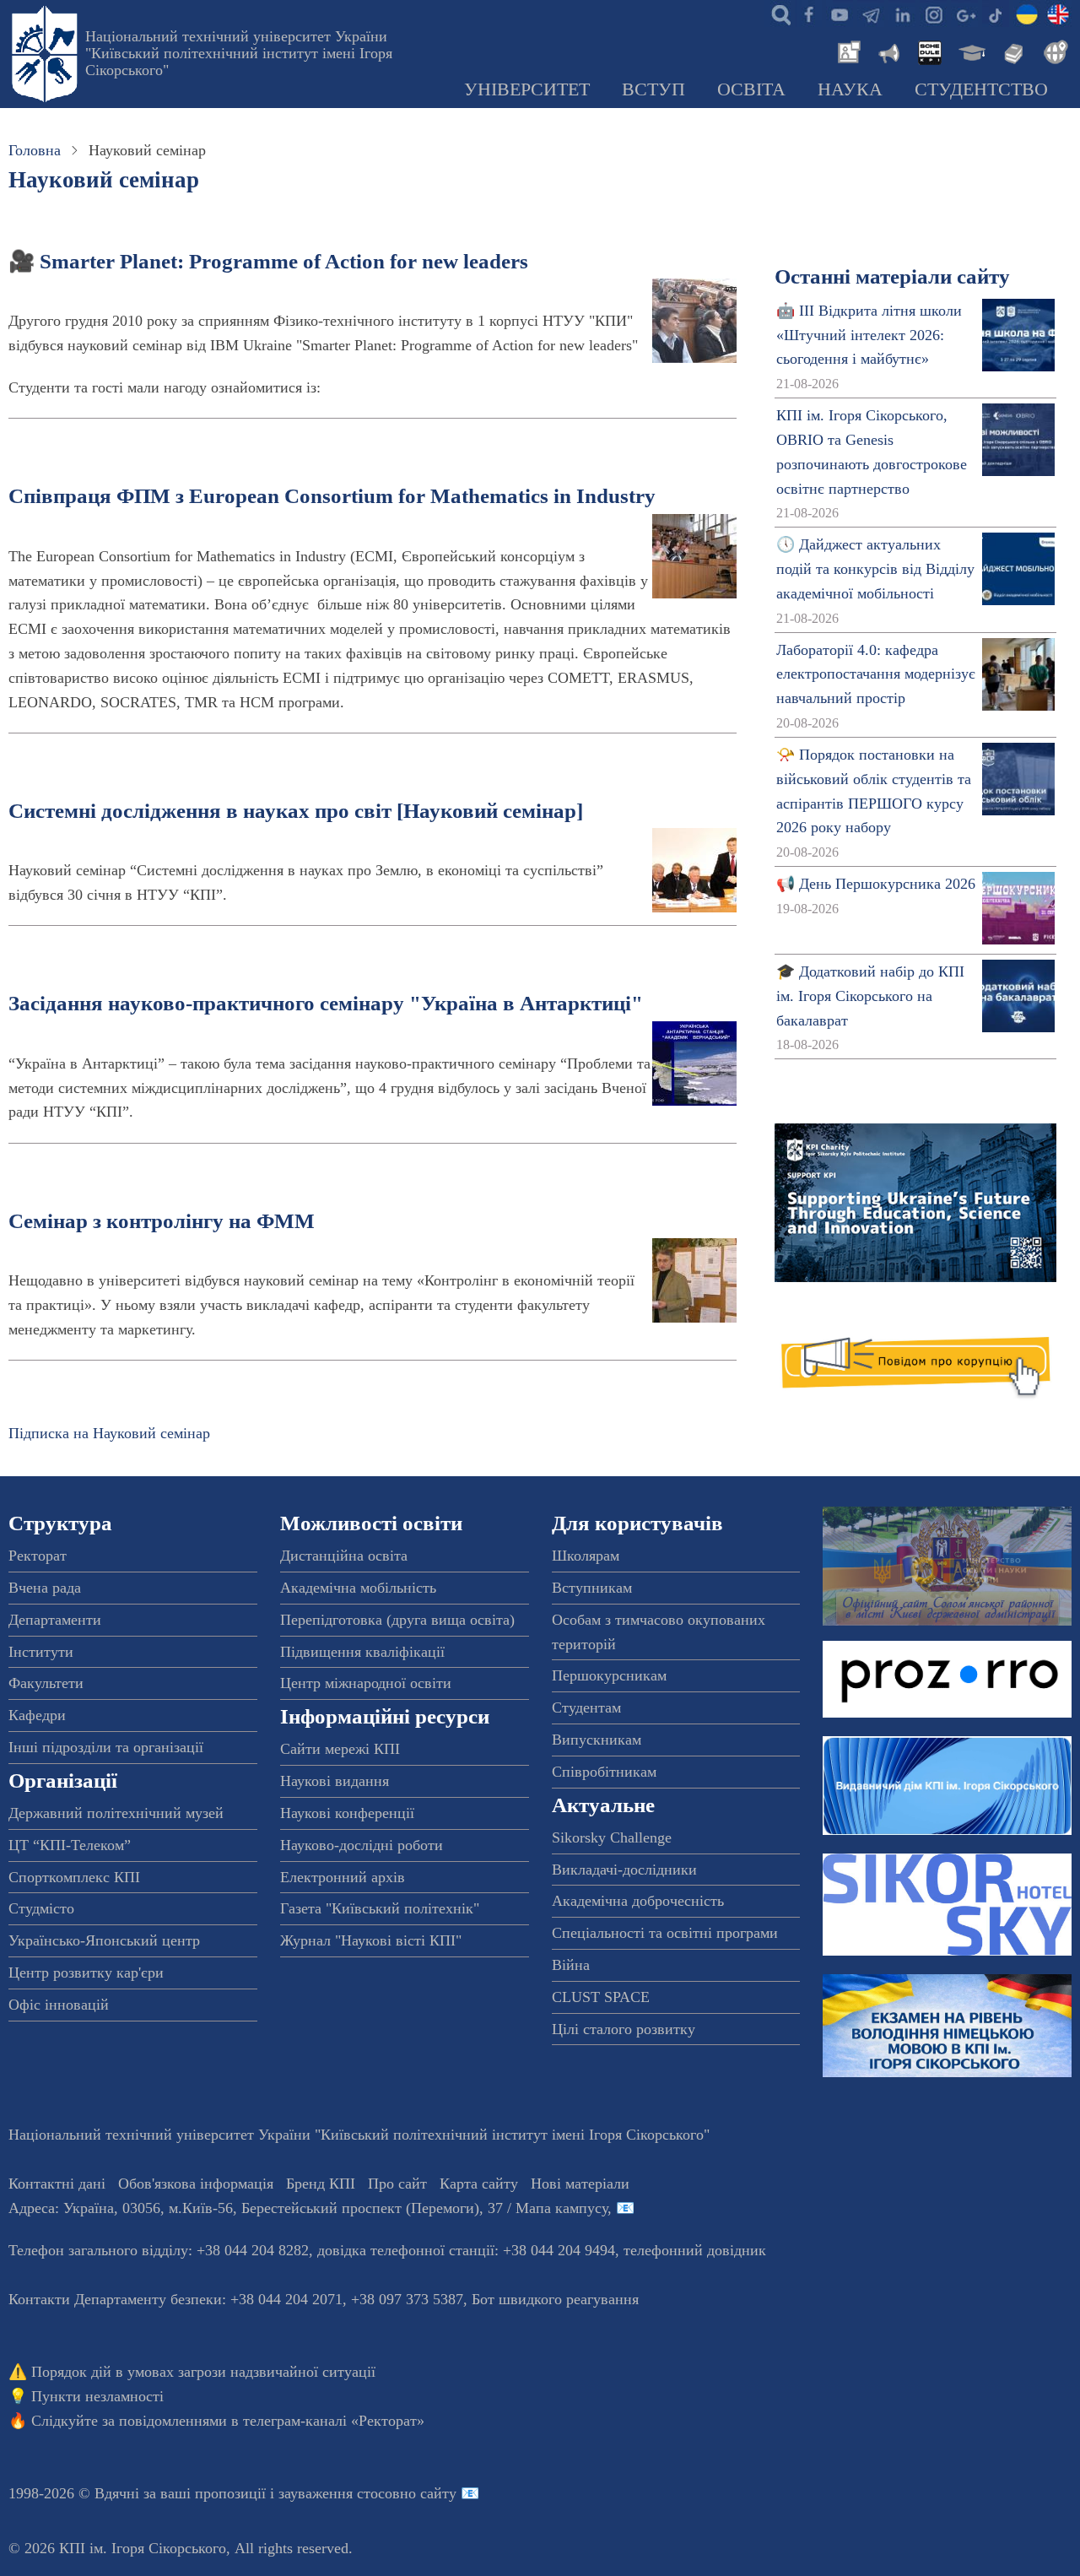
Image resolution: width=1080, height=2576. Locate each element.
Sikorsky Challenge (612, 1837)
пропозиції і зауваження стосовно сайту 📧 (337, 2493)
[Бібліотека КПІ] (1012, 51)
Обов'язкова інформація (196, 2184)
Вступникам (592, 1588)
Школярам (586, 1556)
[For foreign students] (1053, 51)
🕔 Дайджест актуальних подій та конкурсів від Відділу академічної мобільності (875, 569)
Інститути (41, 1652)
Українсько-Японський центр (104, 1940)
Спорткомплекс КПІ (74, 1877)
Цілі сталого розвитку (624, 2029)
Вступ (653, 89)
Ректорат (38, 1556)
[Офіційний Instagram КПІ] (933, 14)
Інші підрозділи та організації (106, 1747)
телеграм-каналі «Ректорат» (334, 2421)
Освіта (751, 89)
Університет (527, 89)
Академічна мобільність (358, 1588)
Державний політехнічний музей (116, 1813)
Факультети (46, 1683)
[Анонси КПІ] (888, 51)
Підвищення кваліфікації (362, 1652)
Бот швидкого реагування (555, 2299)
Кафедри (37, 1715)
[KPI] (1058, 14)
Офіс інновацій (59, 2005)
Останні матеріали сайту (892, 276)
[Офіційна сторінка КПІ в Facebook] (808, 14)
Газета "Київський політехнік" (380, 1908)
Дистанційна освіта (344, 1556)
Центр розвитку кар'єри (86, 1973)
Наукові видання (335, 1781)
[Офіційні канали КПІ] (871, 14)
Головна (35, 150)
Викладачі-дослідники (624, 1870)
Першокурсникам (609, 1675)
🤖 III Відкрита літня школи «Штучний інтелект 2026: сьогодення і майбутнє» (869, 335)
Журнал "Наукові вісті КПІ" (371, 1940)
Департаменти (55, 1620)
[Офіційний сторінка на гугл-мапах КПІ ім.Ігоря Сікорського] (964, 14)
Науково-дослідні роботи (362, 1845)
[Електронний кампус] (970, 51)
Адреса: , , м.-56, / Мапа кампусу (308, 2208)
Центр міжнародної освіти (366, 1683)
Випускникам (597, 1740)
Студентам (586, 1707)
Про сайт (397, 2184)
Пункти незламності (97, 2396)
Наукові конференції (347, 1813)
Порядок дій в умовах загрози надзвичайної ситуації (203, 2372)
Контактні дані (57, 2184)
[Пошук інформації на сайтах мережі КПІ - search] (777, 14)
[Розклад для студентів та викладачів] (929, 51)
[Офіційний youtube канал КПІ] (840, 14)
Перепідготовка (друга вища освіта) (397, 1620)
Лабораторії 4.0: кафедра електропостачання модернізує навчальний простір (876, 674)
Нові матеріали (580, 2184)
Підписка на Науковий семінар (109, 1433)
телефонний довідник (695, 2250)
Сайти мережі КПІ (340, 1749)
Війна (571, 1965)
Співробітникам (604, 1772)
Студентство (981, 89)
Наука (850, 89)
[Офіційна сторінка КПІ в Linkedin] (902, 14)
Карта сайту (479, 2184)
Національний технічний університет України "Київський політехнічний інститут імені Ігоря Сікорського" (239, 53)
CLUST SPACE (601, 1997)
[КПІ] (1027, 14)
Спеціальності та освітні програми (665, 1933)
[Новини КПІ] (846, 51)
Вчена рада (45, 1588)
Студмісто (41, 1908)
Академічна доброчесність (638, 1901)
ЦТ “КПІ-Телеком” (70, 1845)
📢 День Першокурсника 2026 (876, 884)
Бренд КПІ (321, 2184)
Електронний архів (343, 1877)
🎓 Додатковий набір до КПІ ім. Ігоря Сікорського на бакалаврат (870, 996)
